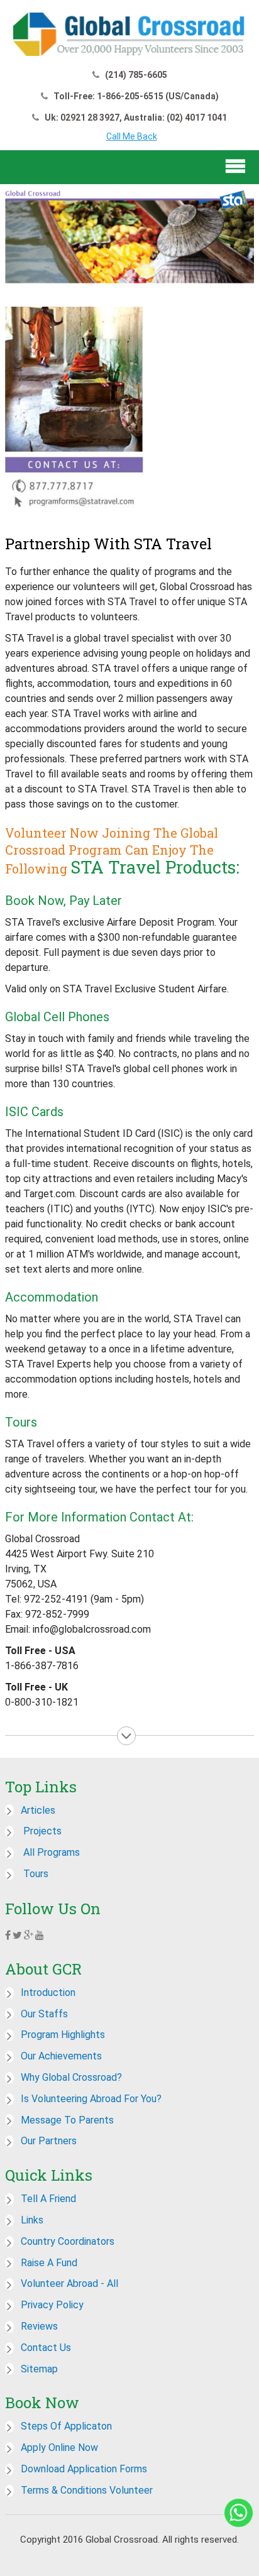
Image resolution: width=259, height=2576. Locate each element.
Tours (35, 1874)
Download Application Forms (84, 2469)
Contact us (46, 2348)
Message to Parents (67, 2120)
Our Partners (49, 2141)
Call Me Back (132, 136)
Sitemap (39, 2369)
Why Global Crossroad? (71, 2077)
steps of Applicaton (66, 2426)
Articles (38, 1810)
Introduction (48, 1992)
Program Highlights (63, 2035)
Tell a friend (48, 2199)
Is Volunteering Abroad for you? (91, 2099)
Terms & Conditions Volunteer (87, 2490)
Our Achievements (61, 2056)
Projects (41, 1831)
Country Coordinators (68, 2241)
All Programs (50, 1852)
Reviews (39, 2326)
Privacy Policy (52, 2305)
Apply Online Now (59, 2447)
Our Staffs (44, 2014)
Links (32, 2220)
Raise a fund (49, 2263)
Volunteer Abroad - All (69, 2283)
